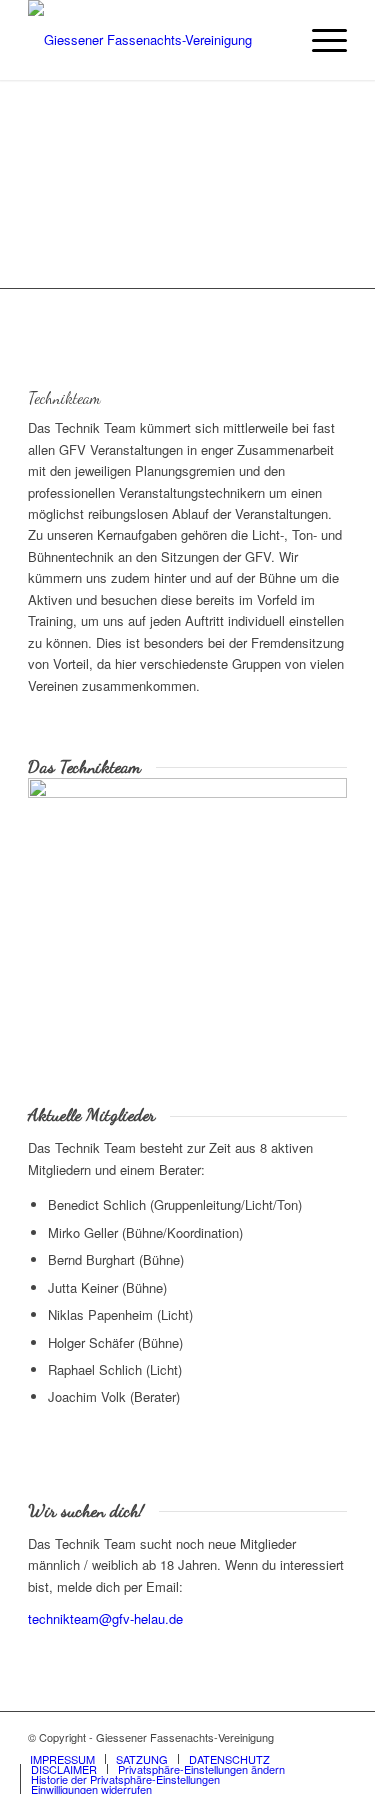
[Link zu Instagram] (332, 1737)
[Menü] (319, 40)
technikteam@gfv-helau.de (105, 1618)
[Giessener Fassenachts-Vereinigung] (155, 40)
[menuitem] (319, 40)
